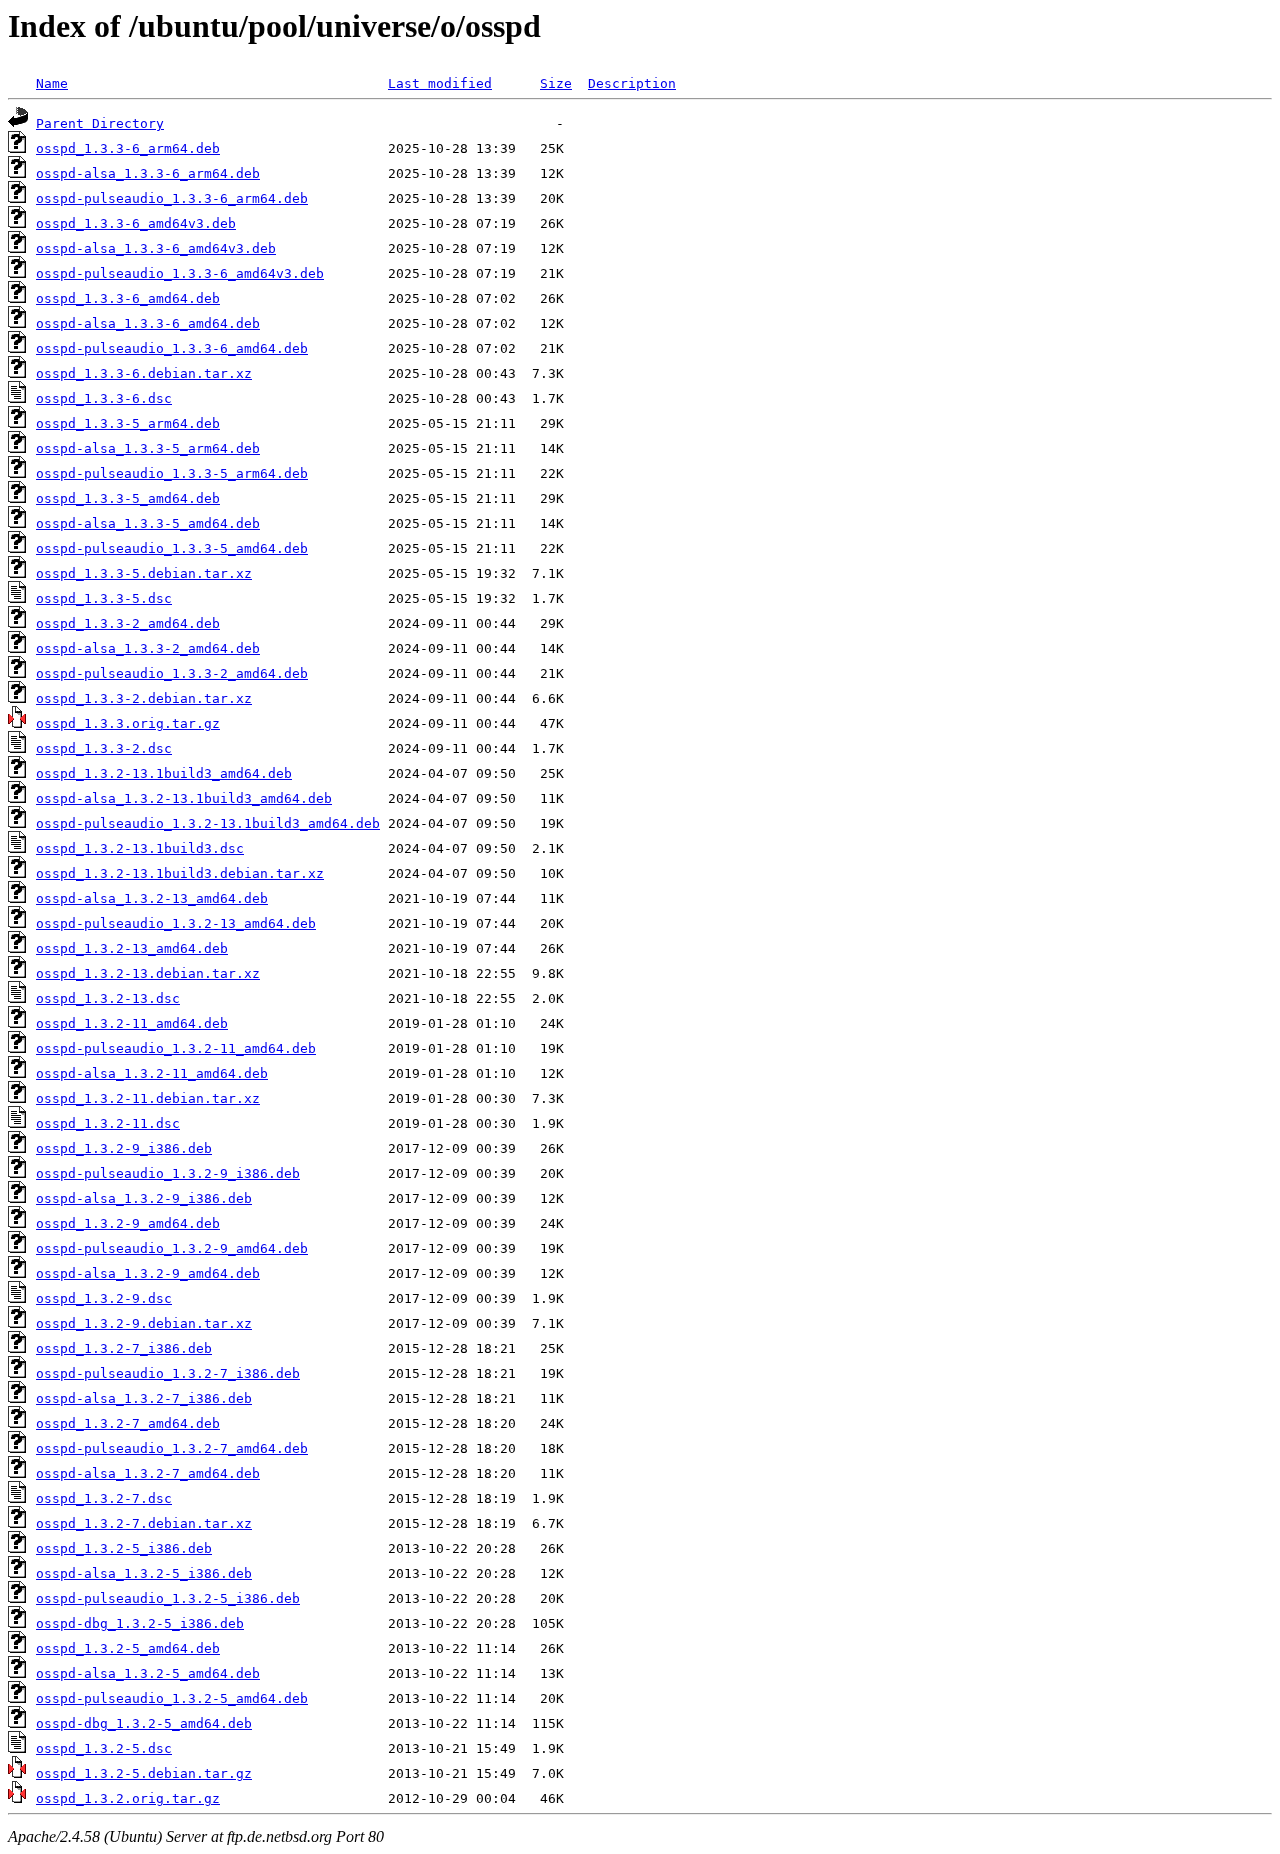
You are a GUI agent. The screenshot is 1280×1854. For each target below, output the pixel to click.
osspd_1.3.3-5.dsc (104, 598)
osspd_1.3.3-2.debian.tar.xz (144, 698)
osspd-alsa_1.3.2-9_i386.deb (144, 1198)
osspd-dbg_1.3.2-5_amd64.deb (144, 1723)
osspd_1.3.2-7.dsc (104, 1498)
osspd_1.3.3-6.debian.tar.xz (144, 373)
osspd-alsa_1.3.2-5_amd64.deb (148, 1673)
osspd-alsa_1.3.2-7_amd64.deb (148, 1473)
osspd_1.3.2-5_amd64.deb (128, 1648)
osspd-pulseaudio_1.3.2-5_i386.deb (168, 1598)
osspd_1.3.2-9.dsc (104, 1298)
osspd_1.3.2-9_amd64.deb (128, 1223)
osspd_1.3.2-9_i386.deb (124, 1148)
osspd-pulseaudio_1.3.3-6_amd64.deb (172, 348)
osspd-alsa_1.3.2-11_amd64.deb (152, 1073)
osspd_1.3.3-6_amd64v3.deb (136, 223)
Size (556, 83)
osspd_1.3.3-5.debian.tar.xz (144, 573)
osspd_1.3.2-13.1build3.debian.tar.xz (180, 873)
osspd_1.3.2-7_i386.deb (124, 1348)
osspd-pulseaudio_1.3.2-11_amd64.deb (176, 1048)
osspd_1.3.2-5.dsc (104, 1748)
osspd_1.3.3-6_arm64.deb (128, 148)
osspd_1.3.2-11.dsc (108, 1123)
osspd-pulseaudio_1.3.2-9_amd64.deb (172, 1248)
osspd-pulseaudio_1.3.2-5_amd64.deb (172, 1698)
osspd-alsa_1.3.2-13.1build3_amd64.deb (184, 798)
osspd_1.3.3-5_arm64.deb (128, 423)
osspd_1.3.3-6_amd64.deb (128, 298)
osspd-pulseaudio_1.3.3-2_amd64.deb (172, 673)
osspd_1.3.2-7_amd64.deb (128, 1423)
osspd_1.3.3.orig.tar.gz (128, 723)
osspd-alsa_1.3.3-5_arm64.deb (148, 448)
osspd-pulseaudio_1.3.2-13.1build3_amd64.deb (208, 823)
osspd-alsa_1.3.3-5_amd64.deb (148, 523)
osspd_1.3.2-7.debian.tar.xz (144, 1523)
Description (632, 83)
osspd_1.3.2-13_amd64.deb (132, 948)
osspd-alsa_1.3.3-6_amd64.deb (148, 323)
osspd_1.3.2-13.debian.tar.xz (148, 973)
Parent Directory (100, 123)
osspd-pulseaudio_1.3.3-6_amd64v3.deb (180, 273)
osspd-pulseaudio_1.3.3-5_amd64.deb (172, 548)
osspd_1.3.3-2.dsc (104, 748)
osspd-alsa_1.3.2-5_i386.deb (144, 1573)
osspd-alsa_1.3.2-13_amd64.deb (152, 898)
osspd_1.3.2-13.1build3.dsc (140, 848)
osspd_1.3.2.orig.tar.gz (128, 1798)
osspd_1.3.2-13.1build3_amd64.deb (164, 773)
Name (52, 83)
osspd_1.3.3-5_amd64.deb (128, 498)
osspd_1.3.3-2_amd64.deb (128, 623)
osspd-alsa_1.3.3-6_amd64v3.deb (156, 248)
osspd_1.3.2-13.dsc (108, 998)
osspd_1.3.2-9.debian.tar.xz (144, 1323)
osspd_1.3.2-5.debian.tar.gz (144, 1773)
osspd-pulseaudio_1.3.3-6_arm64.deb (172, 198)
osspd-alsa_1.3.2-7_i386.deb (144, 1398)
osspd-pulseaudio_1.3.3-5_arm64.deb (172, 473)
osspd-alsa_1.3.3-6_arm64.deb (148, 173)
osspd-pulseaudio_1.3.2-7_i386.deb (168, 1373)
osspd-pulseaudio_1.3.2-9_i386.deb (168, 1173)
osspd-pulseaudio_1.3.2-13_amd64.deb (176, 923)
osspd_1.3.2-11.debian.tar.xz (148, 1098)
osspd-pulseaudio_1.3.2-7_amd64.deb (172, 1448)
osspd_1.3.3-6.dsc (104, 398)
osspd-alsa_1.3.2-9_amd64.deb (148, 1273)
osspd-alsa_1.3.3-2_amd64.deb (148, 648)
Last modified (440, 83)
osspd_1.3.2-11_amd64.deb (132, 1023)
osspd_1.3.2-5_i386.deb (124, 1548)
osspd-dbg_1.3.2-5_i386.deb (140, 1623)
